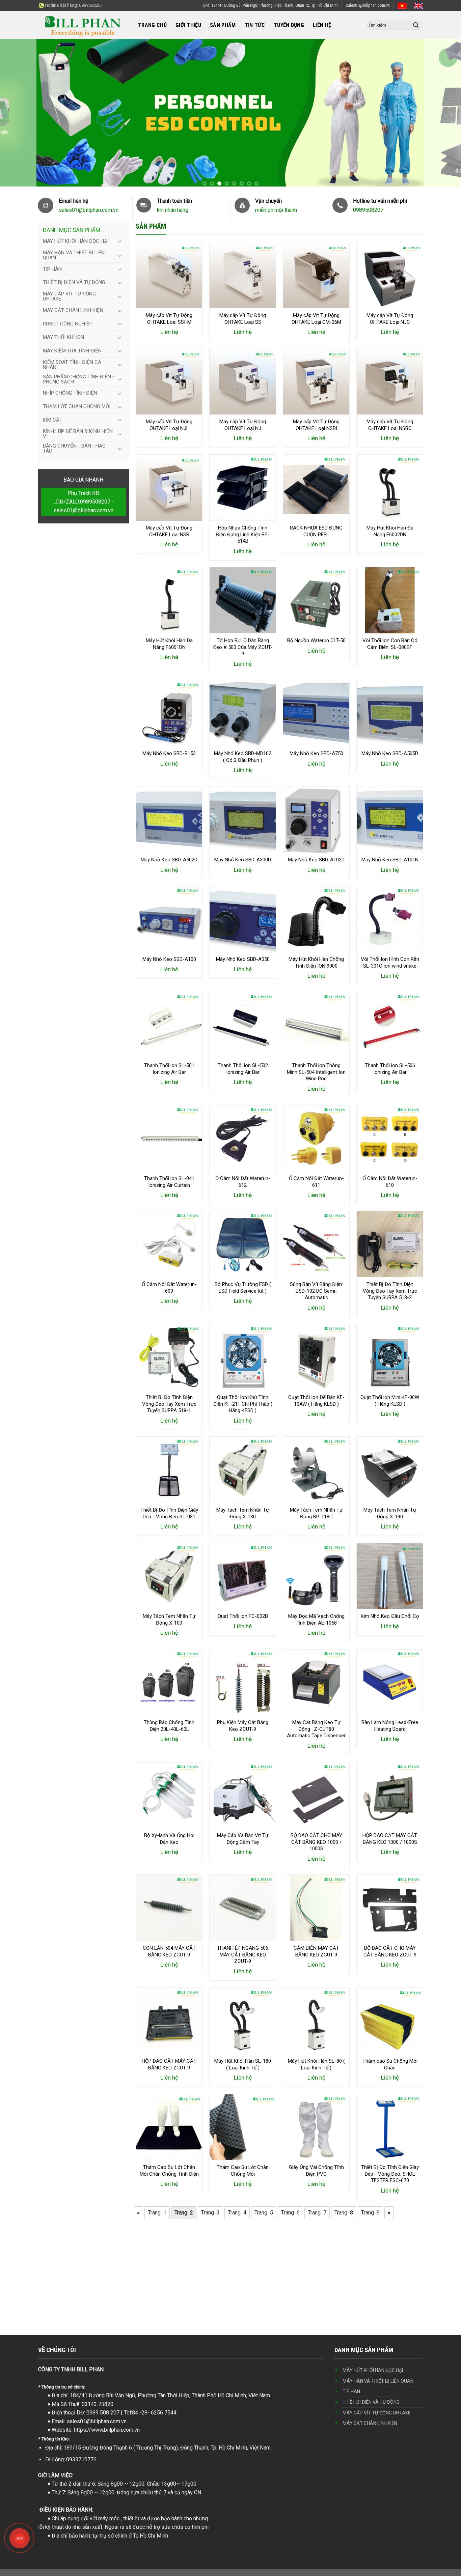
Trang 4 (237, 2213)
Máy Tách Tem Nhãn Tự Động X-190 (390, 1514)
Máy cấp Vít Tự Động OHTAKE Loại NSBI (316, 425)
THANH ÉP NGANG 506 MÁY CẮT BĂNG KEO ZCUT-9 (243, 1955)
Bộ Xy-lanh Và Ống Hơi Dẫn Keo (169, 1839)
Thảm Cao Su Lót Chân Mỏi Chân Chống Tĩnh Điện (169, 2171)
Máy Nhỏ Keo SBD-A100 (169, 959)
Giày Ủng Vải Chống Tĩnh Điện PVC (316, 2171)
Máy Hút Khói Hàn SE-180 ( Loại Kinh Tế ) (243, 2064)
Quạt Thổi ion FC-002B (243, 1616)
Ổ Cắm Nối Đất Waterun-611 (316, 1182)
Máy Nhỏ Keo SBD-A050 (243, 959)
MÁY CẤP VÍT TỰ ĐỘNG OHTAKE (69, 296)
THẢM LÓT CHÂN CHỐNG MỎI (77, 406)
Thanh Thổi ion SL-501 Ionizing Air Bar (169, 1069)
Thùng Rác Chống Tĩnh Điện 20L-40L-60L (169, 1726)
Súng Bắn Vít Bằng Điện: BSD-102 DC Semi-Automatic (316, 1291)
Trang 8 (344, 2213)
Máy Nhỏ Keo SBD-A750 (316, 753)
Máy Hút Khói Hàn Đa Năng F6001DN (169, 644)
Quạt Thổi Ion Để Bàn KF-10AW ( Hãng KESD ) (316, 1401)
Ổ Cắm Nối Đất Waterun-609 (169, 1288)
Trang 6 (290, 2213)
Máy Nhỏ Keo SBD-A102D (316, 860)
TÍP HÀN (52, 269)
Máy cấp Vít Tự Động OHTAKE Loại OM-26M (316, 319)
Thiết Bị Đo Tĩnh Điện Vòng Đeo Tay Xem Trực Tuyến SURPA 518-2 (390, 1291)
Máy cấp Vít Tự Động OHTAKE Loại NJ (243, 425)
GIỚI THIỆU (188, 25)
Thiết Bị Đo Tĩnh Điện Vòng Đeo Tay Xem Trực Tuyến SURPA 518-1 (169, 1404)
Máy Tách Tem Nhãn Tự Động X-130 (243, 1514)
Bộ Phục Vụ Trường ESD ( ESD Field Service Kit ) (243, 1288)
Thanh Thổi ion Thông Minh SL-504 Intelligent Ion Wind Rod (316, 1072)
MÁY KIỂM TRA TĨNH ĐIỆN (72, 351)
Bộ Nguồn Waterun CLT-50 (316, 640)
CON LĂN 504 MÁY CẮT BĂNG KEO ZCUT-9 (169, 1951)
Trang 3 (210, 2213)
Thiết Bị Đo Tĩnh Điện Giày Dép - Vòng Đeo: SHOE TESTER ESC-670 (390, 2174)
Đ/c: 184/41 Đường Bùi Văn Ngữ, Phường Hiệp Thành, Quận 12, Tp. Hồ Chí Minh (271, 5)
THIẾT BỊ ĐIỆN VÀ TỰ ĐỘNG (74, 282)
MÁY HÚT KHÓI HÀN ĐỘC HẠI (76, 241)
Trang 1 (157, 2213)
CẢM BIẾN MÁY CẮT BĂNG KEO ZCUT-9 (316, 1951)
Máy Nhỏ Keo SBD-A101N (390, 860)
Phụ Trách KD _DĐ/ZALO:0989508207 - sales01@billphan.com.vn (83, 502)
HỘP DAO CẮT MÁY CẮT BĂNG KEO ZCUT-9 (169, 2064)
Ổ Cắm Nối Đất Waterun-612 (243, 1182)
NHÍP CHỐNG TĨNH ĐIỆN (70, 393)
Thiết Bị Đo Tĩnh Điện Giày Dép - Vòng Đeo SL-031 (169, 1514)
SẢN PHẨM (223, 25)
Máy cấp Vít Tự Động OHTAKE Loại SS (243, 319)
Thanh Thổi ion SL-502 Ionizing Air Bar (243, 1069)
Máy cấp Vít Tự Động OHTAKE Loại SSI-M (169, 319)
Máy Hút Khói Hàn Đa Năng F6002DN (390, 531)
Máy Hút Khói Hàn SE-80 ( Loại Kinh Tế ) (316, 2064)
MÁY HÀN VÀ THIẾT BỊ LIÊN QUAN (74, 255)
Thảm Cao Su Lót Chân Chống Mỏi (243, 2171)
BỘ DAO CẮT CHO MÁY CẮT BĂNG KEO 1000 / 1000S (316, 1842)
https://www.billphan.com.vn (107, 2430)
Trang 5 (264, 2213)
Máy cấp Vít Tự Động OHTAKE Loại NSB (169, 531)
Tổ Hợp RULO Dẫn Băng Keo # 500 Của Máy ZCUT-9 (243, 647)
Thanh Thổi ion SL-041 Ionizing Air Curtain (169, 1182)
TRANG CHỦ (152, 25)
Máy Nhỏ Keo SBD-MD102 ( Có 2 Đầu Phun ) (243, 757)
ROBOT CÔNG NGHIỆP (68, 324)
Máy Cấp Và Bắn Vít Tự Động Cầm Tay (243, 1839)
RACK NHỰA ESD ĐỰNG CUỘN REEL (316, 531)
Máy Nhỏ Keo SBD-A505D (390, 753)
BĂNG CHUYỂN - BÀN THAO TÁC (74, 448)
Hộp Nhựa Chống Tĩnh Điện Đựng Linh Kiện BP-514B (243, 534)
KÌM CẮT (53, 420)
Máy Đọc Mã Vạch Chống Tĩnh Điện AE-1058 (316, 1620)
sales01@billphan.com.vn (368, 5)
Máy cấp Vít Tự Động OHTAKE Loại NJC (390, 319)
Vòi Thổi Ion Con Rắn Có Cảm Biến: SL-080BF (390, 644)
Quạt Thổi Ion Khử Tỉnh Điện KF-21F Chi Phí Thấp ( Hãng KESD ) (243, 1404)
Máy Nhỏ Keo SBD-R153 (169, 753)
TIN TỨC (255, 25)
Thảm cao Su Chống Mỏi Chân (390, 2064)
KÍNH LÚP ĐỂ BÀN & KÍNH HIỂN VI (78, 434)
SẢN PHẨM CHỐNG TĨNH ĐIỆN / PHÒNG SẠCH (79, 379)
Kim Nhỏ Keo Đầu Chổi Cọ (390, 1616)
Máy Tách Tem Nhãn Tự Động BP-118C (316, 1514)
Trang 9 (370, 2213)
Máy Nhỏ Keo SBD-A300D (243, 860)
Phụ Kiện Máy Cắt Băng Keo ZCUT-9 (243, 1726)
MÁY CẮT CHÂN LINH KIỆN (73, 310)
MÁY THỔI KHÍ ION (63, 337)
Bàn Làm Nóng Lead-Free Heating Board (390, 1726)
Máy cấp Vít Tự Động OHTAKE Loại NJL (169, 425)
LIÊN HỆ (322, 25)
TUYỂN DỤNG (289, 25)
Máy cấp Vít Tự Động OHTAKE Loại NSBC (390, 425)
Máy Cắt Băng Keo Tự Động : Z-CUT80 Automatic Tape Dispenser (316, 1729)
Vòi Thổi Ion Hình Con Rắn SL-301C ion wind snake (390, 963)
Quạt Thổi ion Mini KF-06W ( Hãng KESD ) (390, 1401)
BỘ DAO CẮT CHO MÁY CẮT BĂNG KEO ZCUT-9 (390, 1951)
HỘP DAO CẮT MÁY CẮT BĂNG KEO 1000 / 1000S (390, 1839)
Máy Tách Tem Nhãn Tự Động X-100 (169, 1620)
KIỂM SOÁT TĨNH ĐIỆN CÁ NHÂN (72, 365)
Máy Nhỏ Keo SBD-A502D (169, 860)
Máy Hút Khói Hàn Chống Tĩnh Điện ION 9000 (316, 963)
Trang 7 (317, 2213)
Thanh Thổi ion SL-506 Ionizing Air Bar (390, 1069)
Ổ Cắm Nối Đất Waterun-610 (390, 1182)
